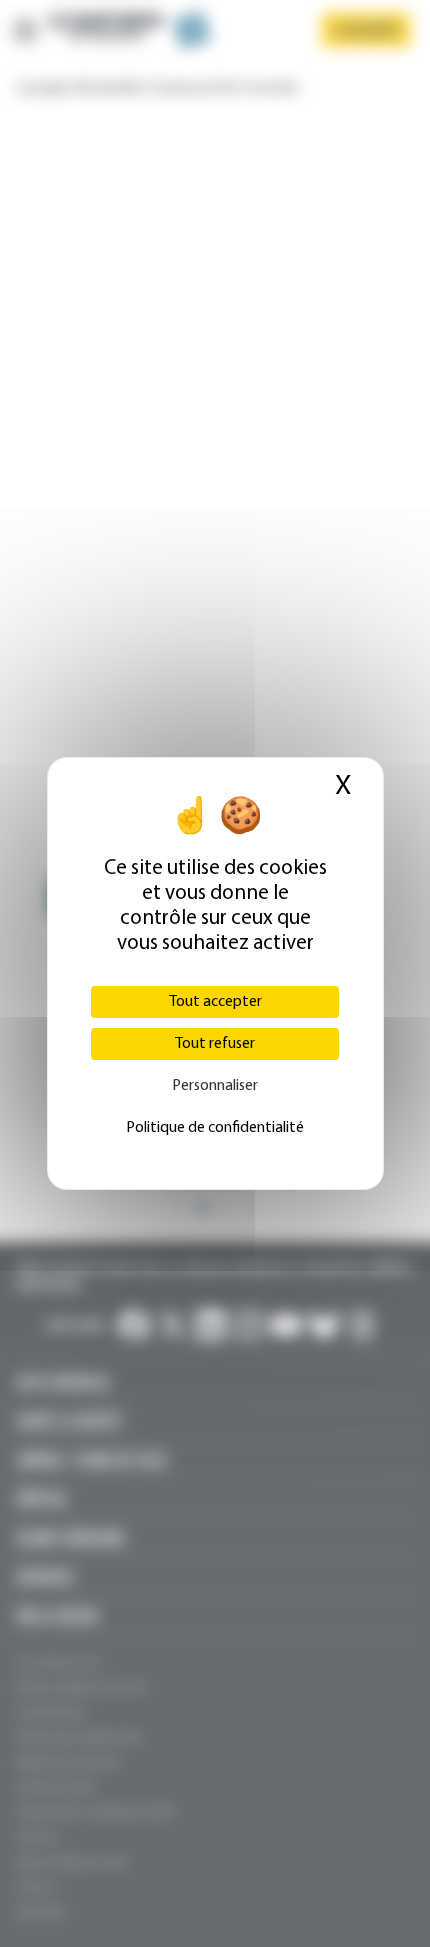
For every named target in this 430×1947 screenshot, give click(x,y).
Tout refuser (215, 1044)
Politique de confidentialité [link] (215, 1128)
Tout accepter (215, 1002)
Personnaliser (215, 1086)
